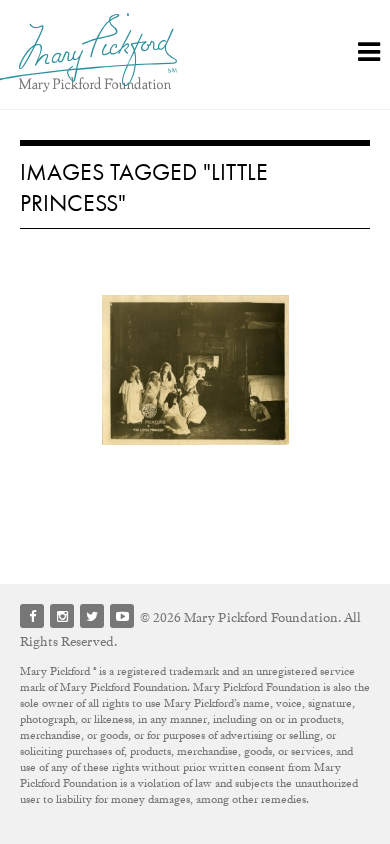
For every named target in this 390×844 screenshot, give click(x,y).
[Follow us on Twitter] (92, 616)
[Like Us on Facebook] (32, 616)
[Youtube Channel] (122, 616)
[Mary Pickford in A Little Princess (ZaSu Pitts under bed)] (195, 370)
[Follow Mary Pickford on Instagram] (62, 616)
